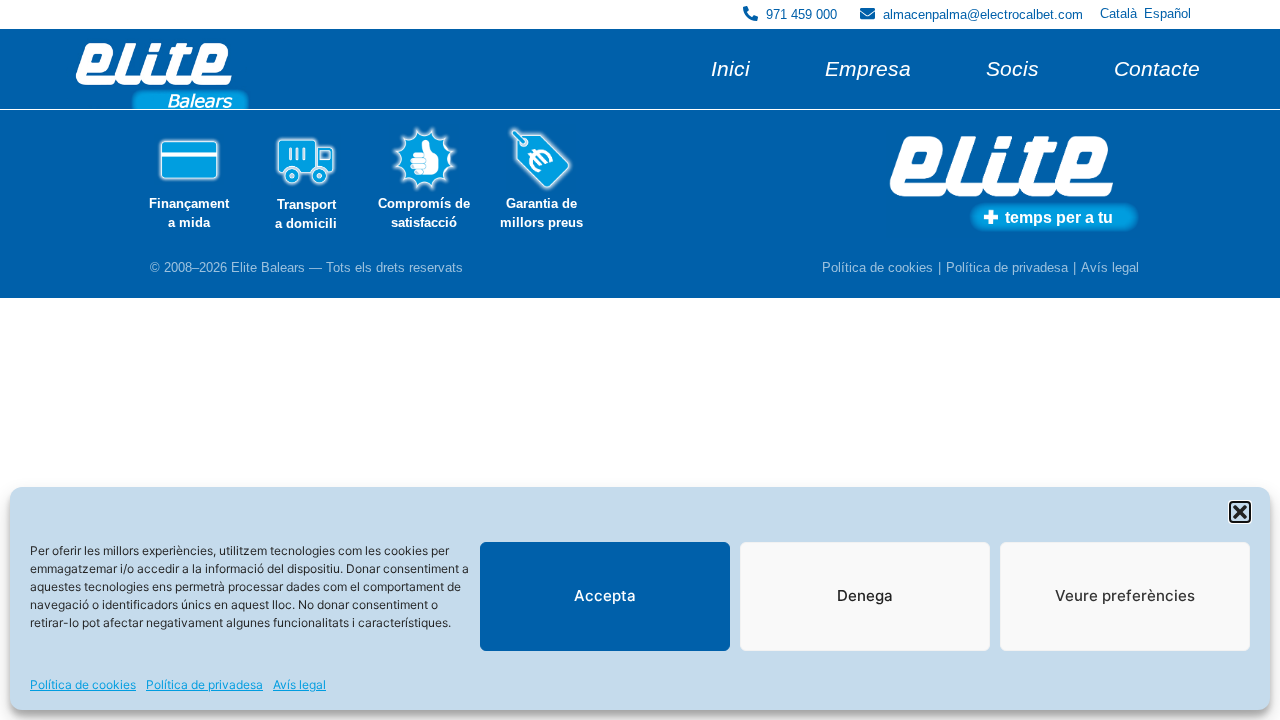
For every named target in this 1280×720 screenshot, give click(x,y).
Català (1118, 13)
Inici (730, 68)
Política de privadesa (204, 684)
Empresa (868, 68)
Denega (865, 595)
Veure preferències (1125, 595)
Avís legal (299, 684)
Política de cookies (83, 684)
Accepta (605, 595)
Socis (1012, 68)
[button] (1240, 512)
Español (1167, 13)
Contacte (1157, 68)
